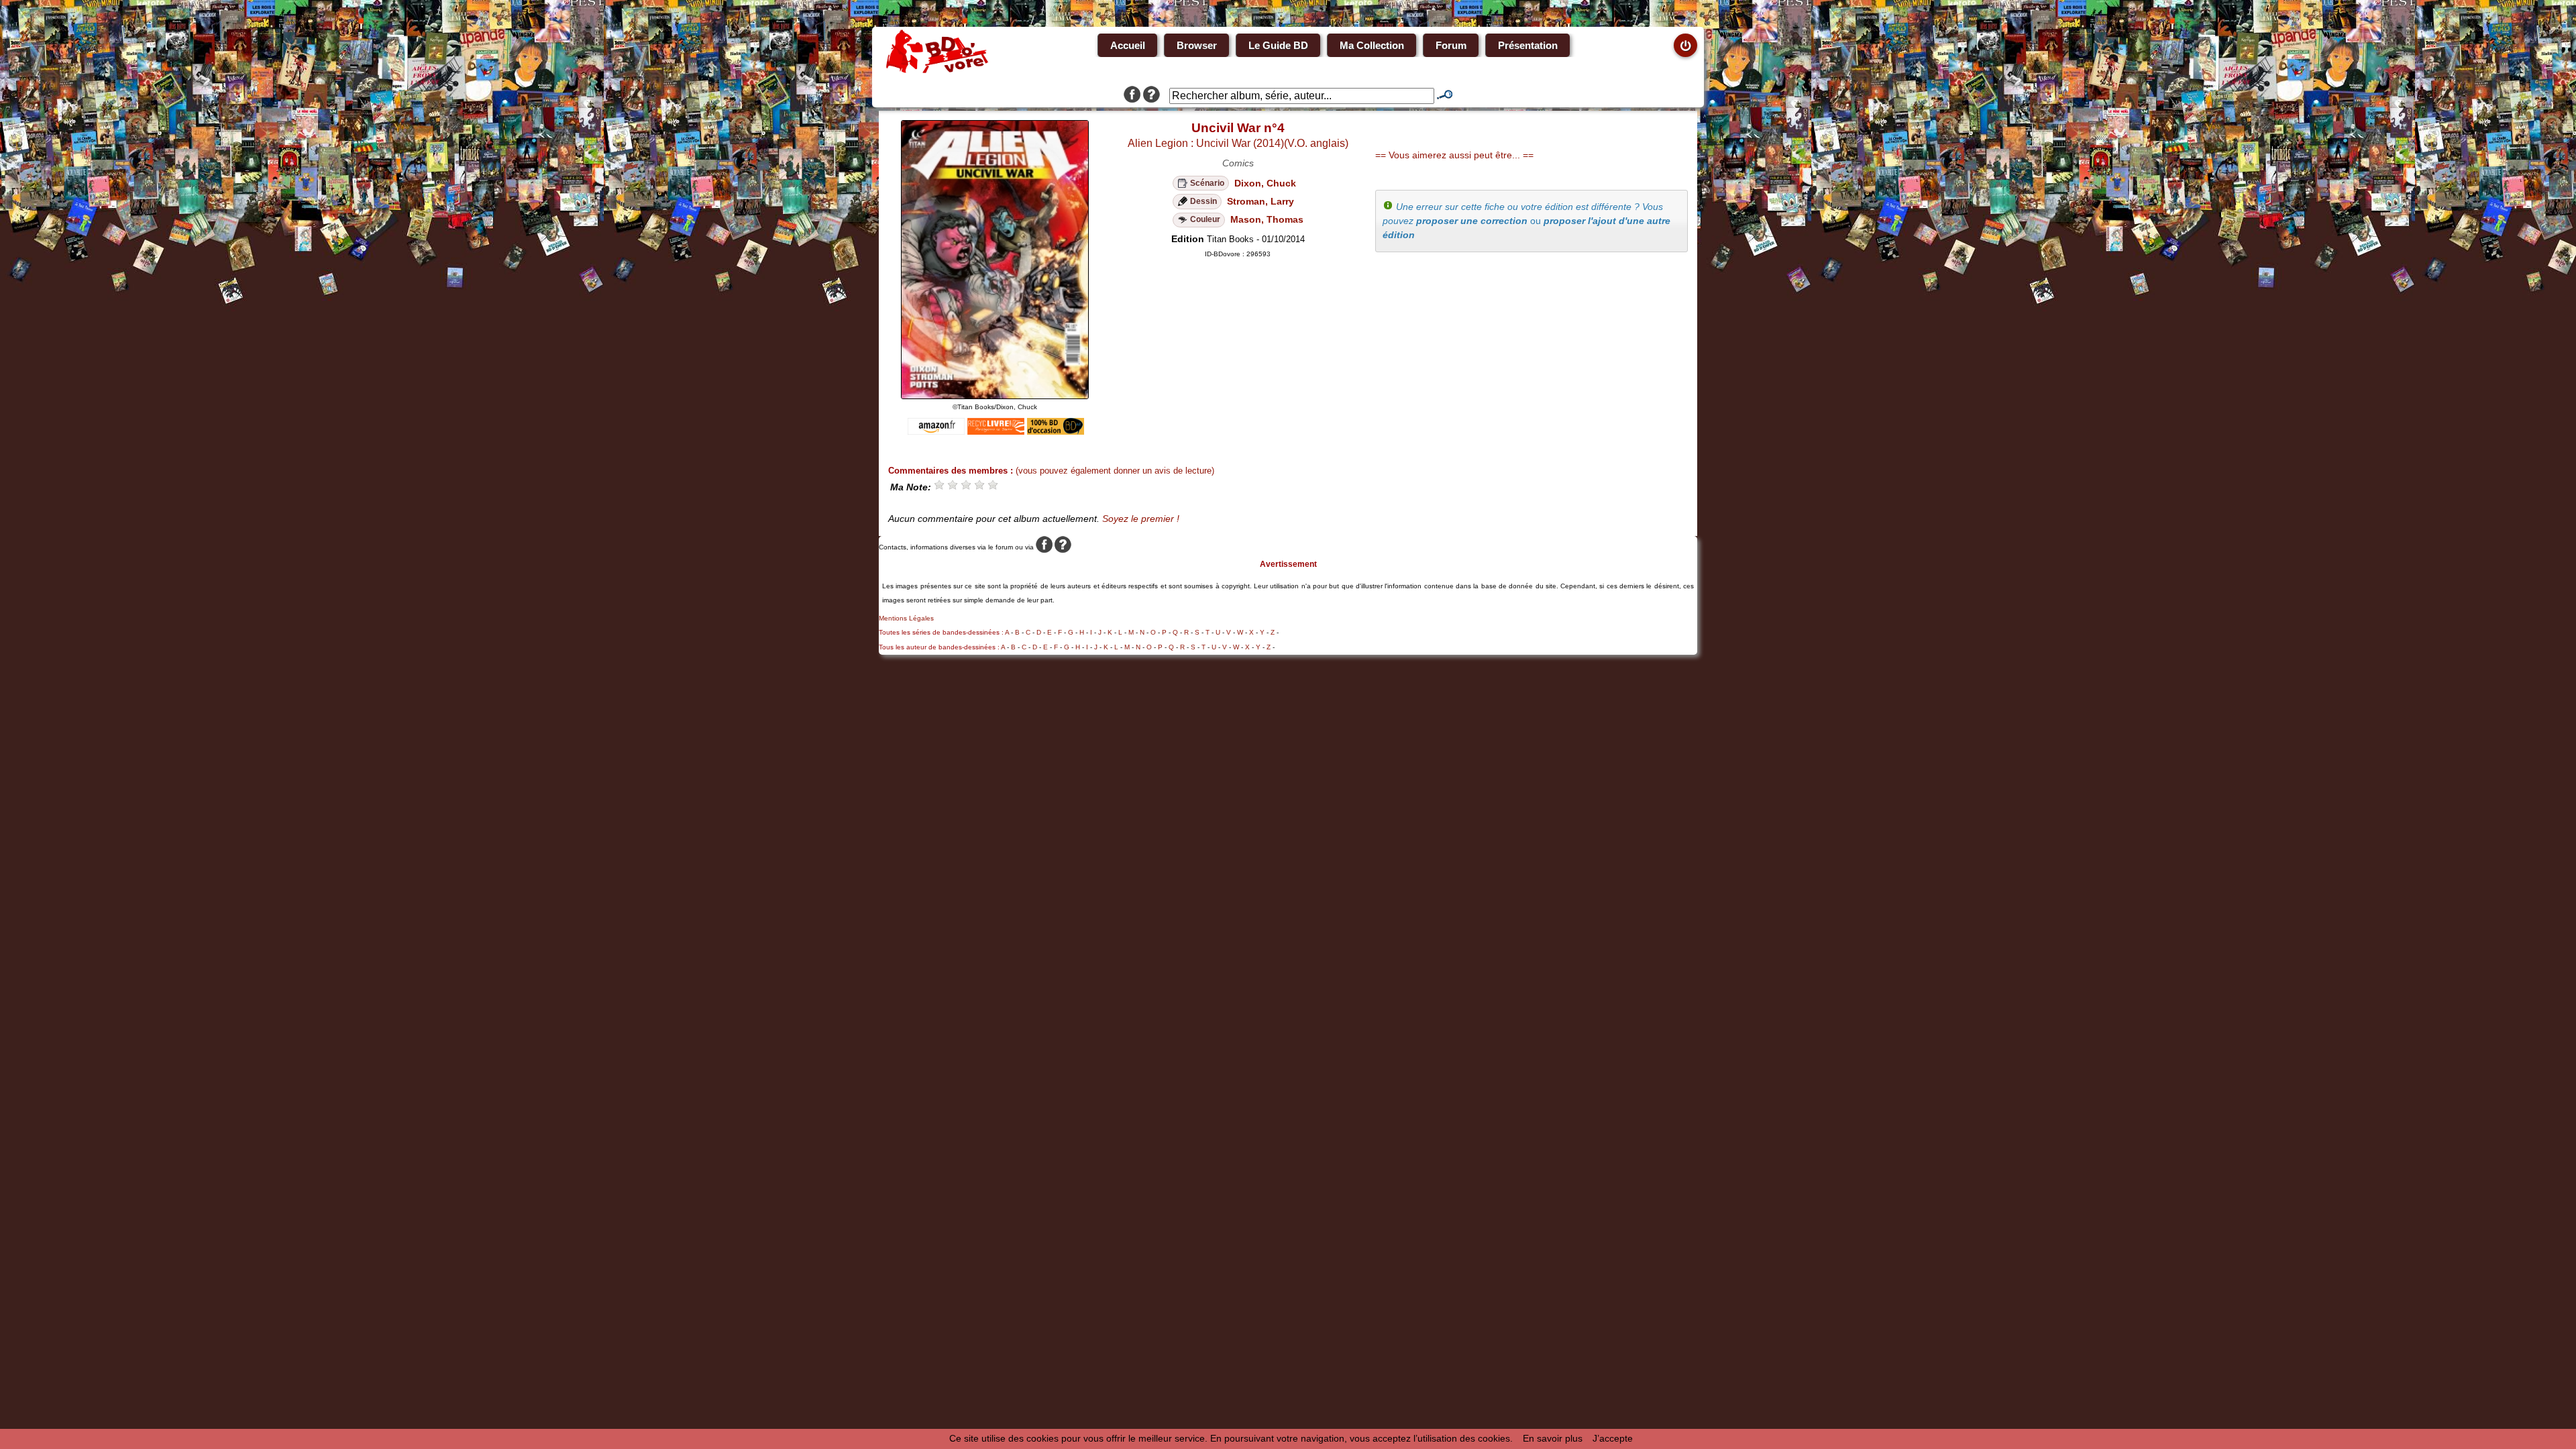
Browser (1197, 45)
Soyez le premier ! (1141, 519)
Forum (1451, 45)
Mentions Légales (906, 618)
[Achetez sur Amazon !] (936, 431)
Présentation (1528, 45)
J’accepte (1613, 1438)
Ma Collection (1372, 45)
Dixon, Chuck (1265, 183)
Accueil (1128, 45)
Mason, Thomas (1267, 219)
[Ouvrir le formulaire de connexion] (1685, 45)
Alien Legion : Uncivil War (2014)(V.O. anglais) (1238, 143)
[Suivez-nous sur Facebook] (1132, 96)
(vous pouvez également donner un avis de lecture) (1115, 471)
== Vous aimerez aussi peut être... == (1454, 155)
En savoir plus (1553, 1438)
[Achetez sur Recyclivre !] (996, 431)
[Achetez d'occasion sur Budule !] (1056, 431)
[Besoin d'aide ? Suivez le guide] (1151, 96)
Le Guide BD (1278, 45)
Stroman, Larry (1260, 201)
